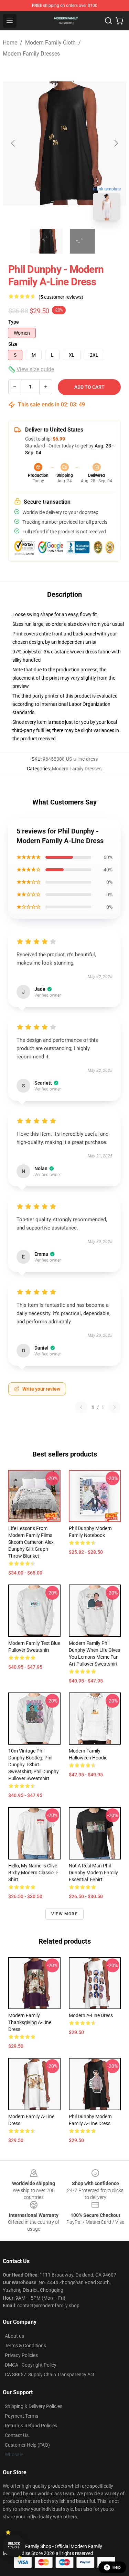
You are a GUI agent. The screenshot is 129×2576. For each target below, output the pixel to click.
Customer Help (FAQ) (27, 2445)
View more (64, 1914)
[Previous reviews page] (81, 1407)
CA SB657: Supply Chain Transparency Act (50, 2375)
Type (14, 322)
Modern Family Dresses (31, 54)
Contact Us (17, 2435)
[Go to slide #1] (47, 241)
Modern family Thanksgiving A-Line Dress (30, 2022)
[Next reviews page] (115, 1407)
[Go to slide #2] (83, 241)
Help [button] (117, 2567)
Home (10, 43)
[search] (108, 21)
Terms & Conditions (25, 2346)
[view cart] (119, 21)
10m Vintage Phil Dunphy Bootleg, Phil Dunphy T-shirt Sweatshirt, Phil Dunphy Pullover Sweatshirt (34, 1765)
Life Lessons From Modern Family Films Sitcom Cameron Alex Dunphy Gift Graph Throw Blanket (31, 1542)
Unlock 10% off (14, 2545)
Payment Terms (21, 2416)
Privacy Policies (21, 2355)
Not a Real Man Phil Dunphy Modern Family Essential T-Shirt (93, 1873)
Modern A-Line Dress (91, 2015)
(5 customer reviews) (61, 297)
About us (14, 2336)
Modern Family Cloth (50, 43)
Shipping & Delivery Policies (34, 2406)
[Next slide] (116, 143)
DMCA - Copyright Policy (31, 2365)
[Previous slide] (13, 143)
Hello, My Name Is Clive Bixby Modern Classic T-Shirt (33, 1873)
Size (13, 344)
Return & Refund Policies (31, 2426)
